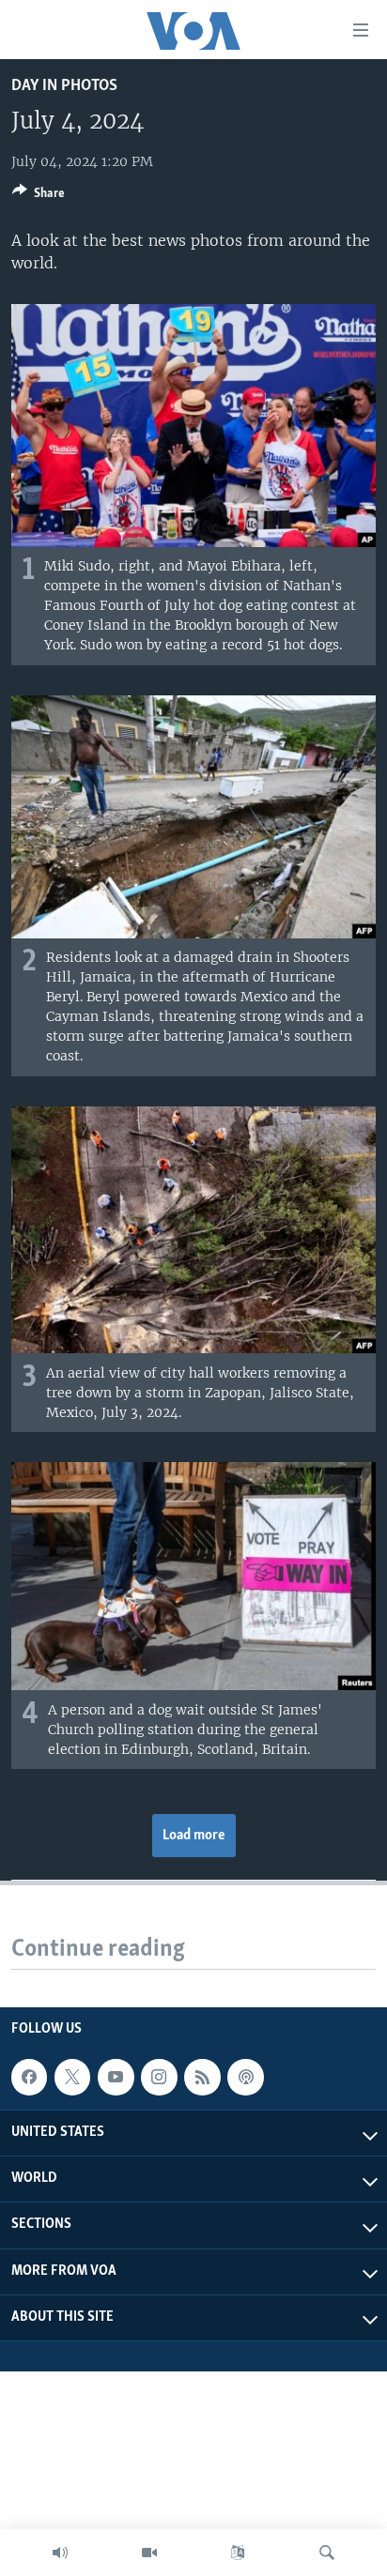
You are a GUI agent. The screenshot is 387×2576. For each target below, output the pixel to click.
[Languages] (238, 2553)
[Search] (327, 2553)
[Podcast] (245, 2077)
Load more (194, 1836)
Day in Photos (64, 86)
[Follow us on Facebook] (29, 2077)
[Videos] (149, 2553)
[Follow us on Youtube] (116, 2077)
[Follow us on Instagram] (159, 2077)
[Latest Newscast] (60, 2553)
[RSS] (202, 2077)
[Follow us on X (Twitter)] (72, 2077)
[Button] (39, 196)
